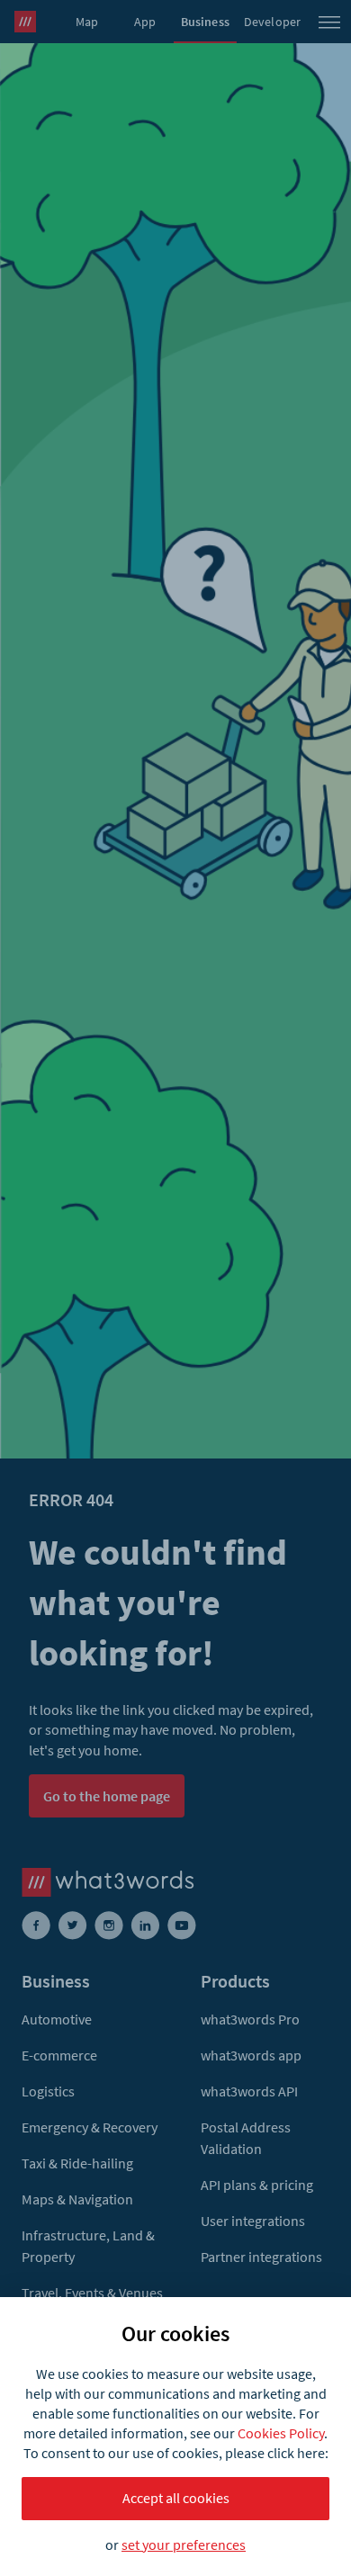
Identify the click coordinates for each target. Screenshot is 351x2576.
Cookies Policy (281, 2433)
